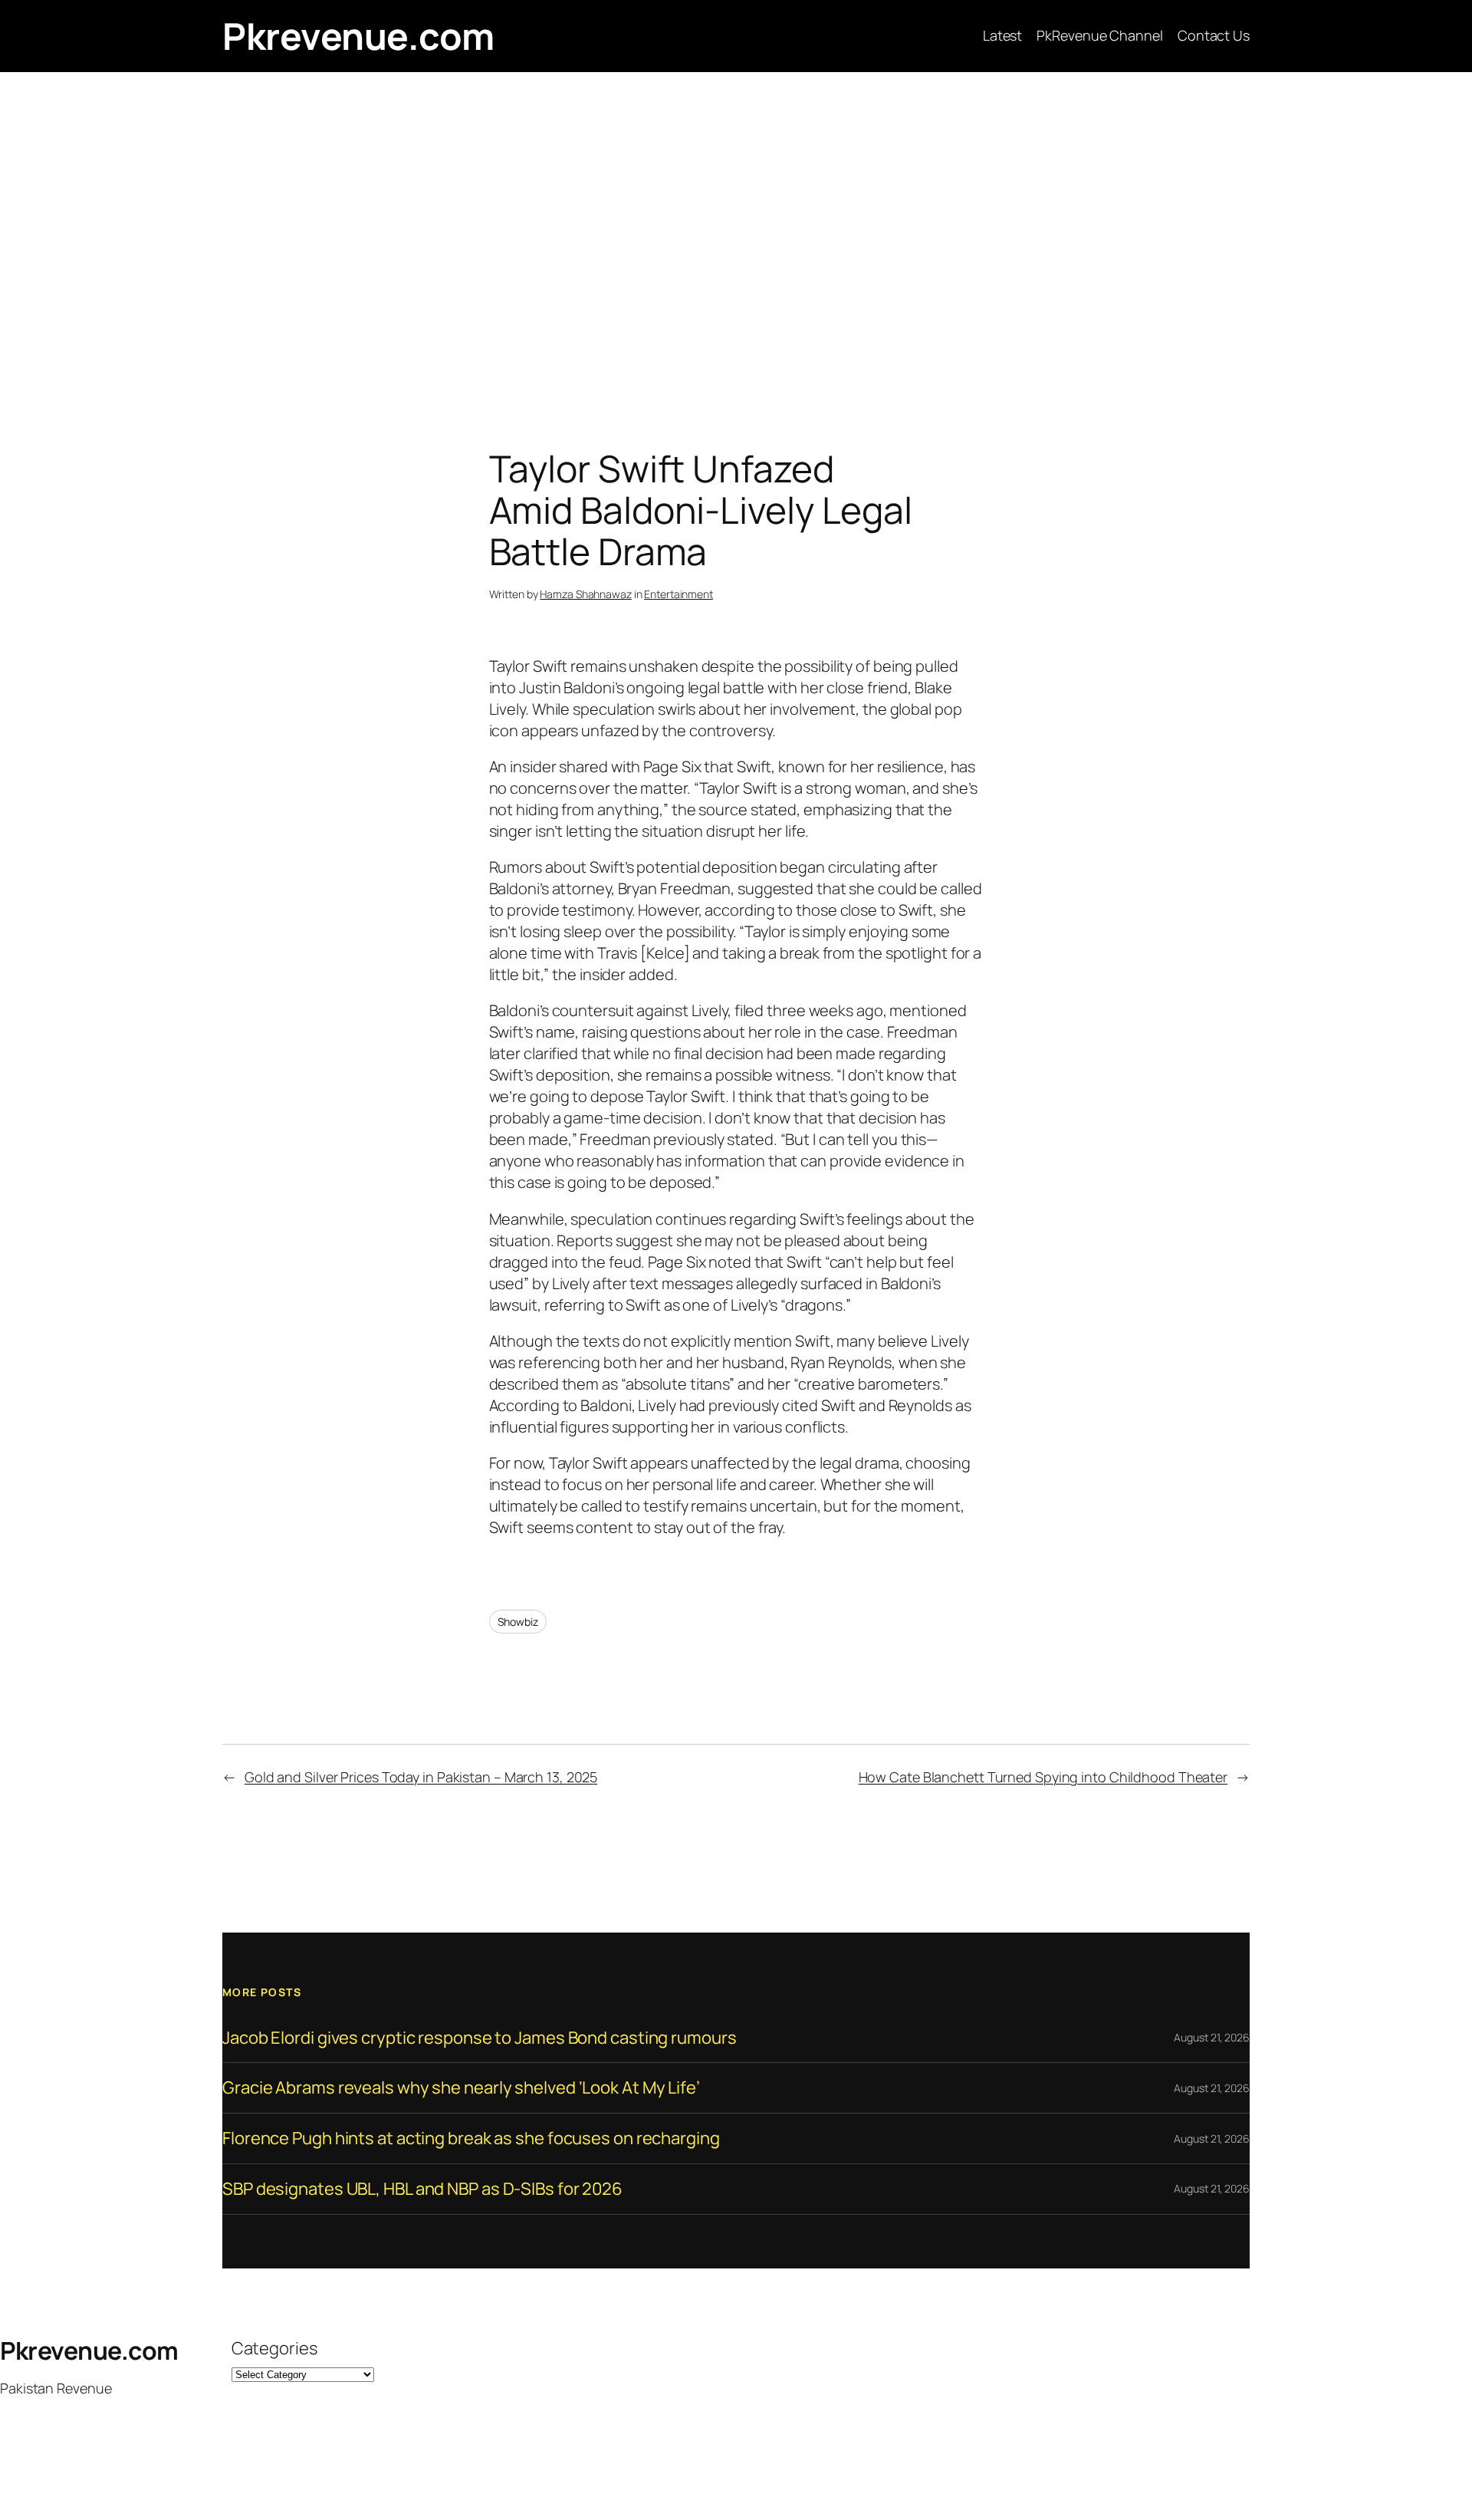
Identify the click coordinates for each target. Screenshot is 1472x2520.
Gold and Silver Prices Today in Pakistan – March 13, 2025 (421, 1777)
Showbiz (518, 1622)
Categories (274, 2348)
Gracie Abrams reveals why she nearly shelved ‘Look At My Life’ (461, 2088)
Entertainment (678, 594)
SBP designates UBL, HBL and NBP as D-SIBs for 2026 (422, 2189)
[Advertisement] (736, 233)
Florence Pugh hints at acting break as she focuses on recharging (471, 2138)
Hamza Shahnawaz (586, 594)
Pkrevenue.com (358, 36)
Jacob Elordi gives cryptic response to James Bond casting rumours (480, 2038)
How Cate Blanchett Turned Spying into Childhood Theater (1043, 1777)
